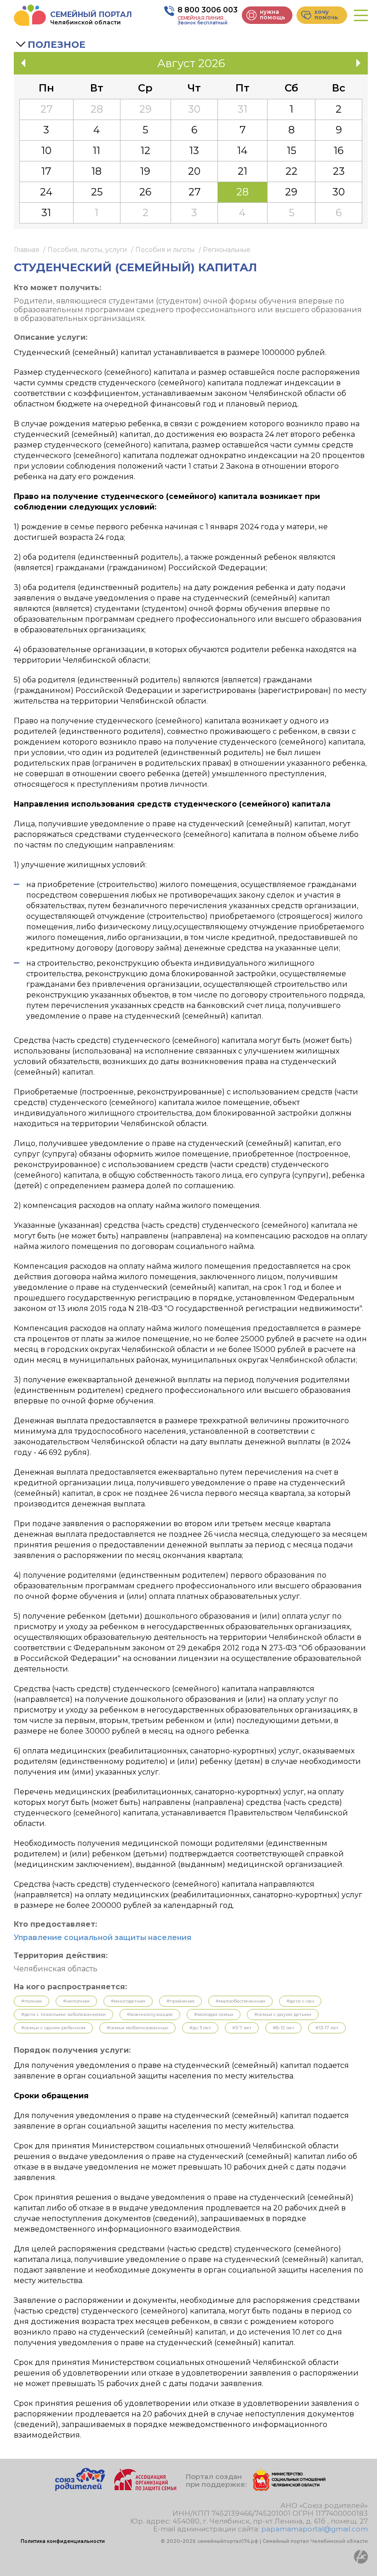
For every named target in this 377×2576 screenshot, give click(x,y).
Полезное (57, 45)
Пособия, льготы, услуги (87, 250)
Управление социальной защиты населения (103, 1938)
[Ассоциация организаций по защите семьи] (145, 2488)
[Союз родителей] (80, 2488)
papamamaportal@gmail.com (314, 2529)
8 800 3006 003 (208, 10)
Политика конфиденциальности (63, 2541)
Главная (26, 250)
